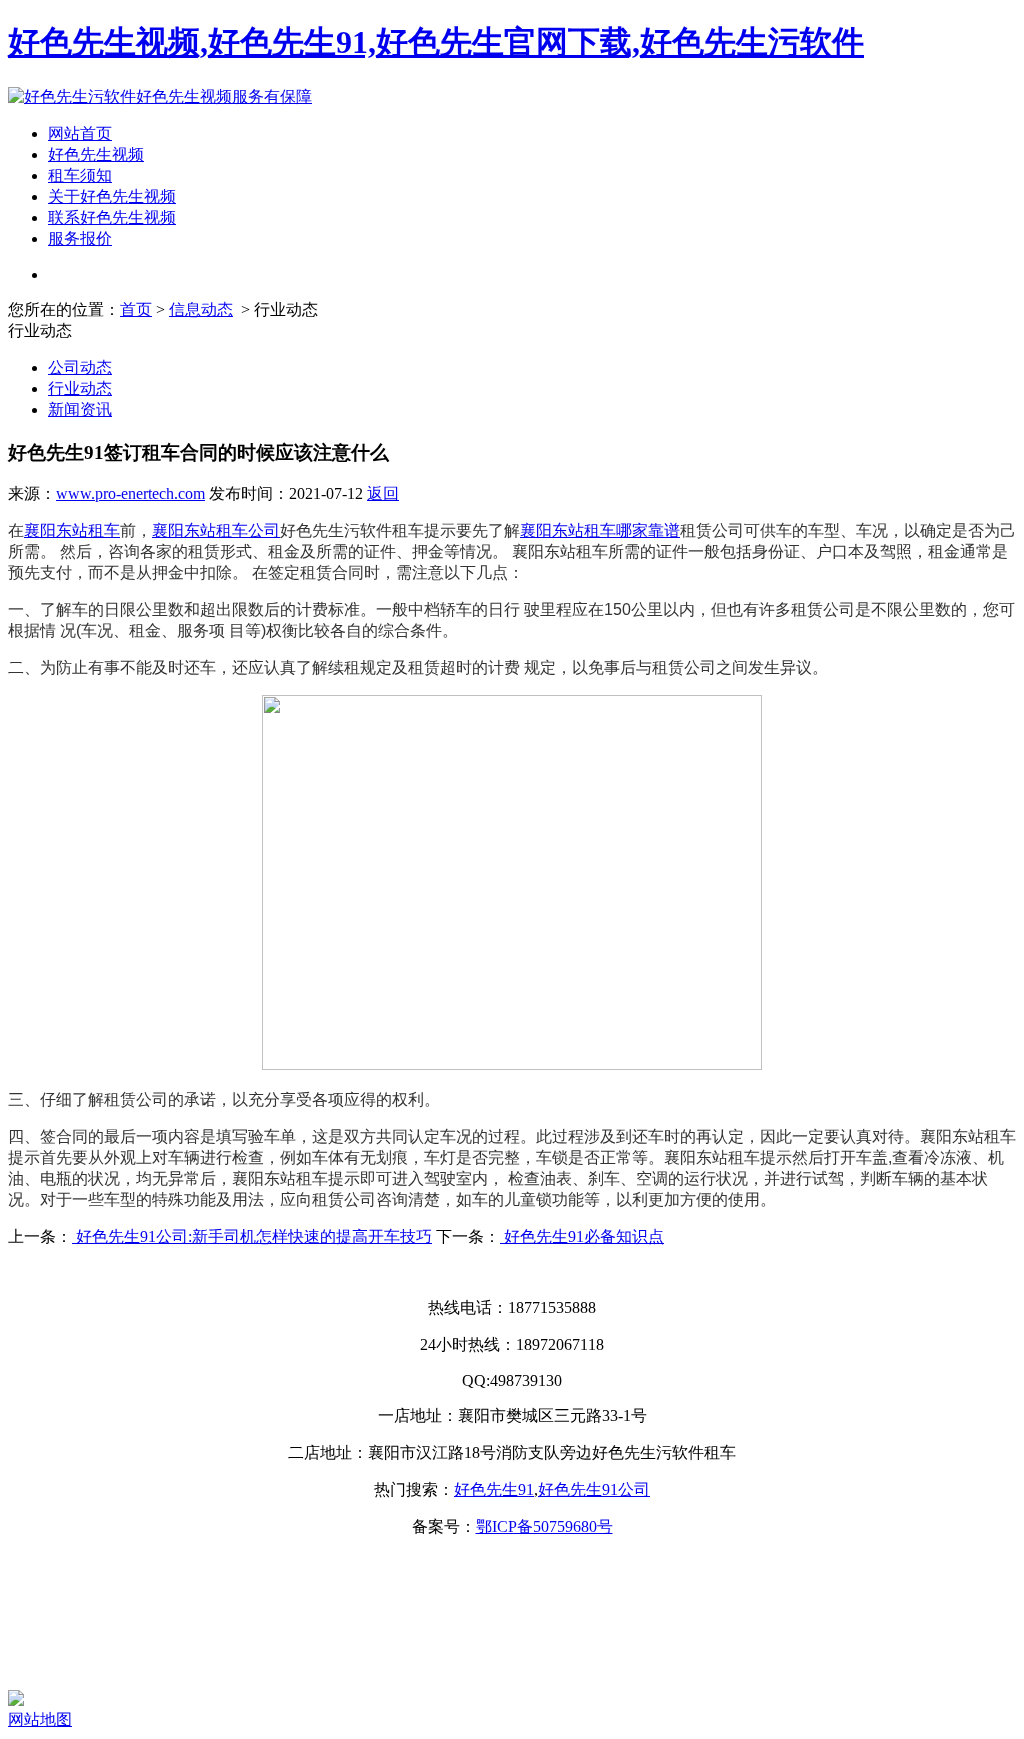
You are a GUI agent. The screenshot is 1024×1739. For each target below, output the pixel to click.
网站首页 (80, 133)
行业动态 (80, 388)
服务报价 (80, 238)
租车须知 (80, 175)
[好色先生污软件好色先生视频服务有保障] (160, 96)
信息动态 (201, 309)
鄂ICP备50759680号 (544, 1526)
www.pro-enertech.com (130, 493)
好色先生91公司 (594, 1489)
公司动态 (80, 367)
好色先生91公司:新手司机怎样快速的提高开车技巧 (252, 1236)
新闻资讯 (80, 409)
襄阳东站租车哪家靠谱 (600, 530)
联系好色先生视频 (112, 217)
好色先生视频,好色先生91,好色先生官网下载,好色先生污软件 (436, 42)
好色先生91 (494, 1489)
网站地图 (40, 1719)
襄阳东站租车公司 (216, 530)
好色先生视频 (96, 154)
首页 (136, 309)
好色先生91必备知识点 (582, 1236)
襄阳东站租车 (72, 530)
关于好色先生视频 (112, 196)
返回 (383, 493)
